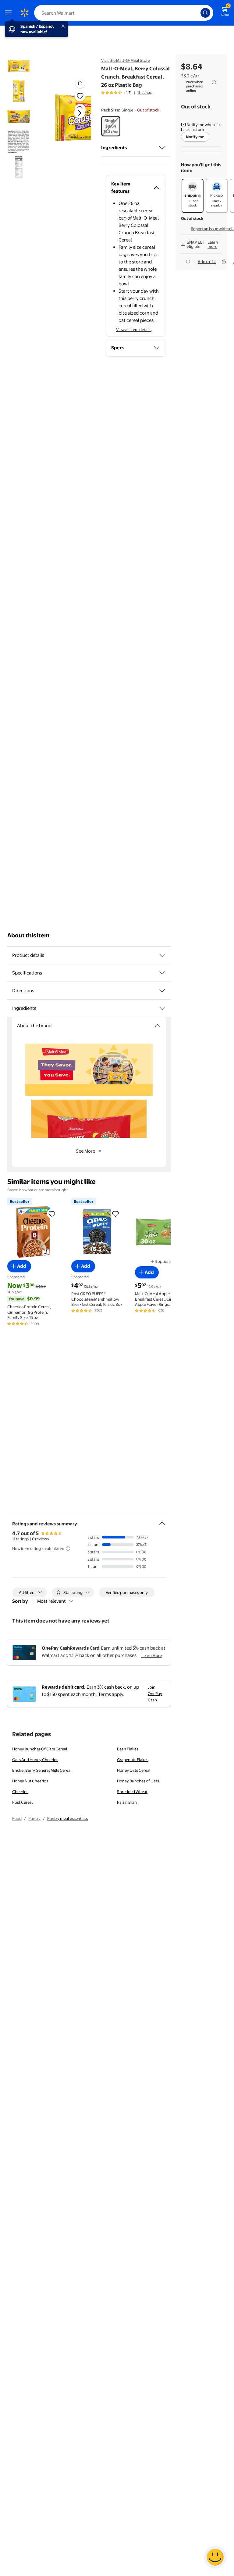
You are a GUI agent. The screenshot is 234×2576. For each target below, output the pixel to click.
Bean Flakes (128, 1749)
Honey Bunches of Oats (138, 1781)
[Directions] (162, 991)
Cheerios (20, 1792)
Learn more (213, 244)
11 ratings (144, 93)
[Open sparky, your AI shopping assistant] (215, 2557)
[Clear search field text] (197, 13)
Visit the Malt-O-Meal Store (126, 60)
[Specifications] (162, 973)
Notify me (195, 137)
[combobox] (124, 13)
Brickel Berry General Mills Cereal (42, 1770)
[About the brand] (157, 1026)
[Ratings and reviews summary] (162, 1521)
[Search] (205, 13)
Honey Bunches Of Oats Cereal (40, 1749)
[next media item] (80, 113)
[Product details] (162, 955)
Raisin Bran (127, 1802)
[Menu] (10, 13)
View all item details (134, 329)
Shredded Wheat (132, 1792)
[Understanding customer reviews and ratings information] (68, 1549)
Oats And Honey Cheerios (35, 1760)
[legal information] (214, 82)
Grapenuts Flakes (133, 1760)
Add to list (207, 262)
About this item (28, 935)
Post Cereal (23, 1802)
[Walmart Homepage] (24, 13)
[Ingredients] (162, 148)
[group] (126, 93)
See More (85, 1151)
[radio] (111, 126)
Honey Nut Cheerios (30, 1781)
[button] (72, 118)
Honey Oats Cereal (134, 1770)
